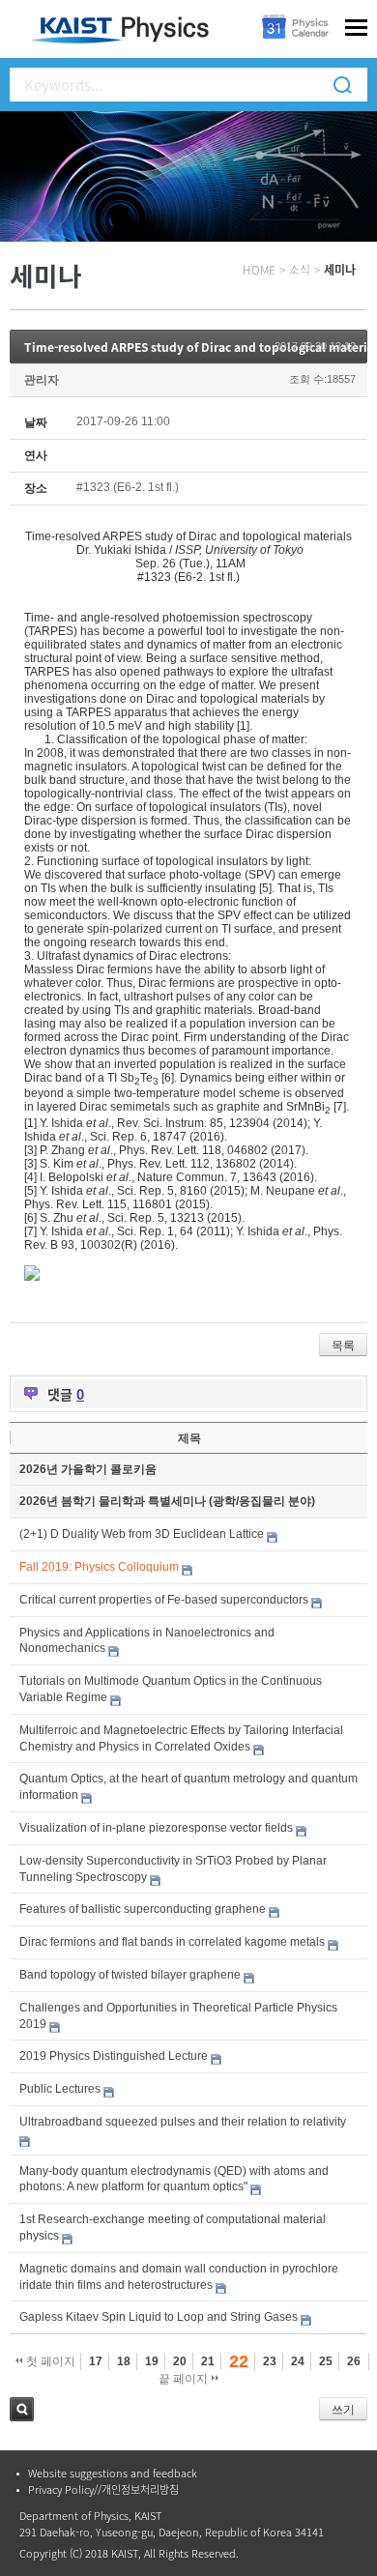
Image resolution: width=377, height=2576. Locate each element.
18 (124, 2361)
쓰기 (343, 2410)
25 (326, 2361)
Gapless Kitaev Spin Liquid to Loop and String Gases (159, 2317)
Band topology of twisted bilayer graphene (130, 1975)
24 (298, 2361)
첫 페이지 (49, 2361)
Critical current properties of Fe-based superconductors (164, 1600)
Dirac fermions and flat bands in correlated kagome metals (172, 1942)
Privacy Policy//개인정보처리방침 (103, 2489)
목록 (343, 1346)
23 (270, 2361)
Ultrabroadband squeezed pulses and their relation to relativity (183, 2122)
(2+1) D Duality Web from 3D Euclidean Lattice (142, 1534)
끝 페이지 (185, 2379)
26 (354, 2361)
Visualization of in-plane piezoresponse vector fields (156, 1828)
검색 (22, 2409)
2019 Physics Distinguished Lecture (114, 2056)
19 (152, 2361)
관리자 (42, 380)
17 (96, 2361)
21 (208, 2361)
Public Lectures (60, 2089)
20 (180, 2361)
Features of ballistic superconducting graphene (143, 1909)
